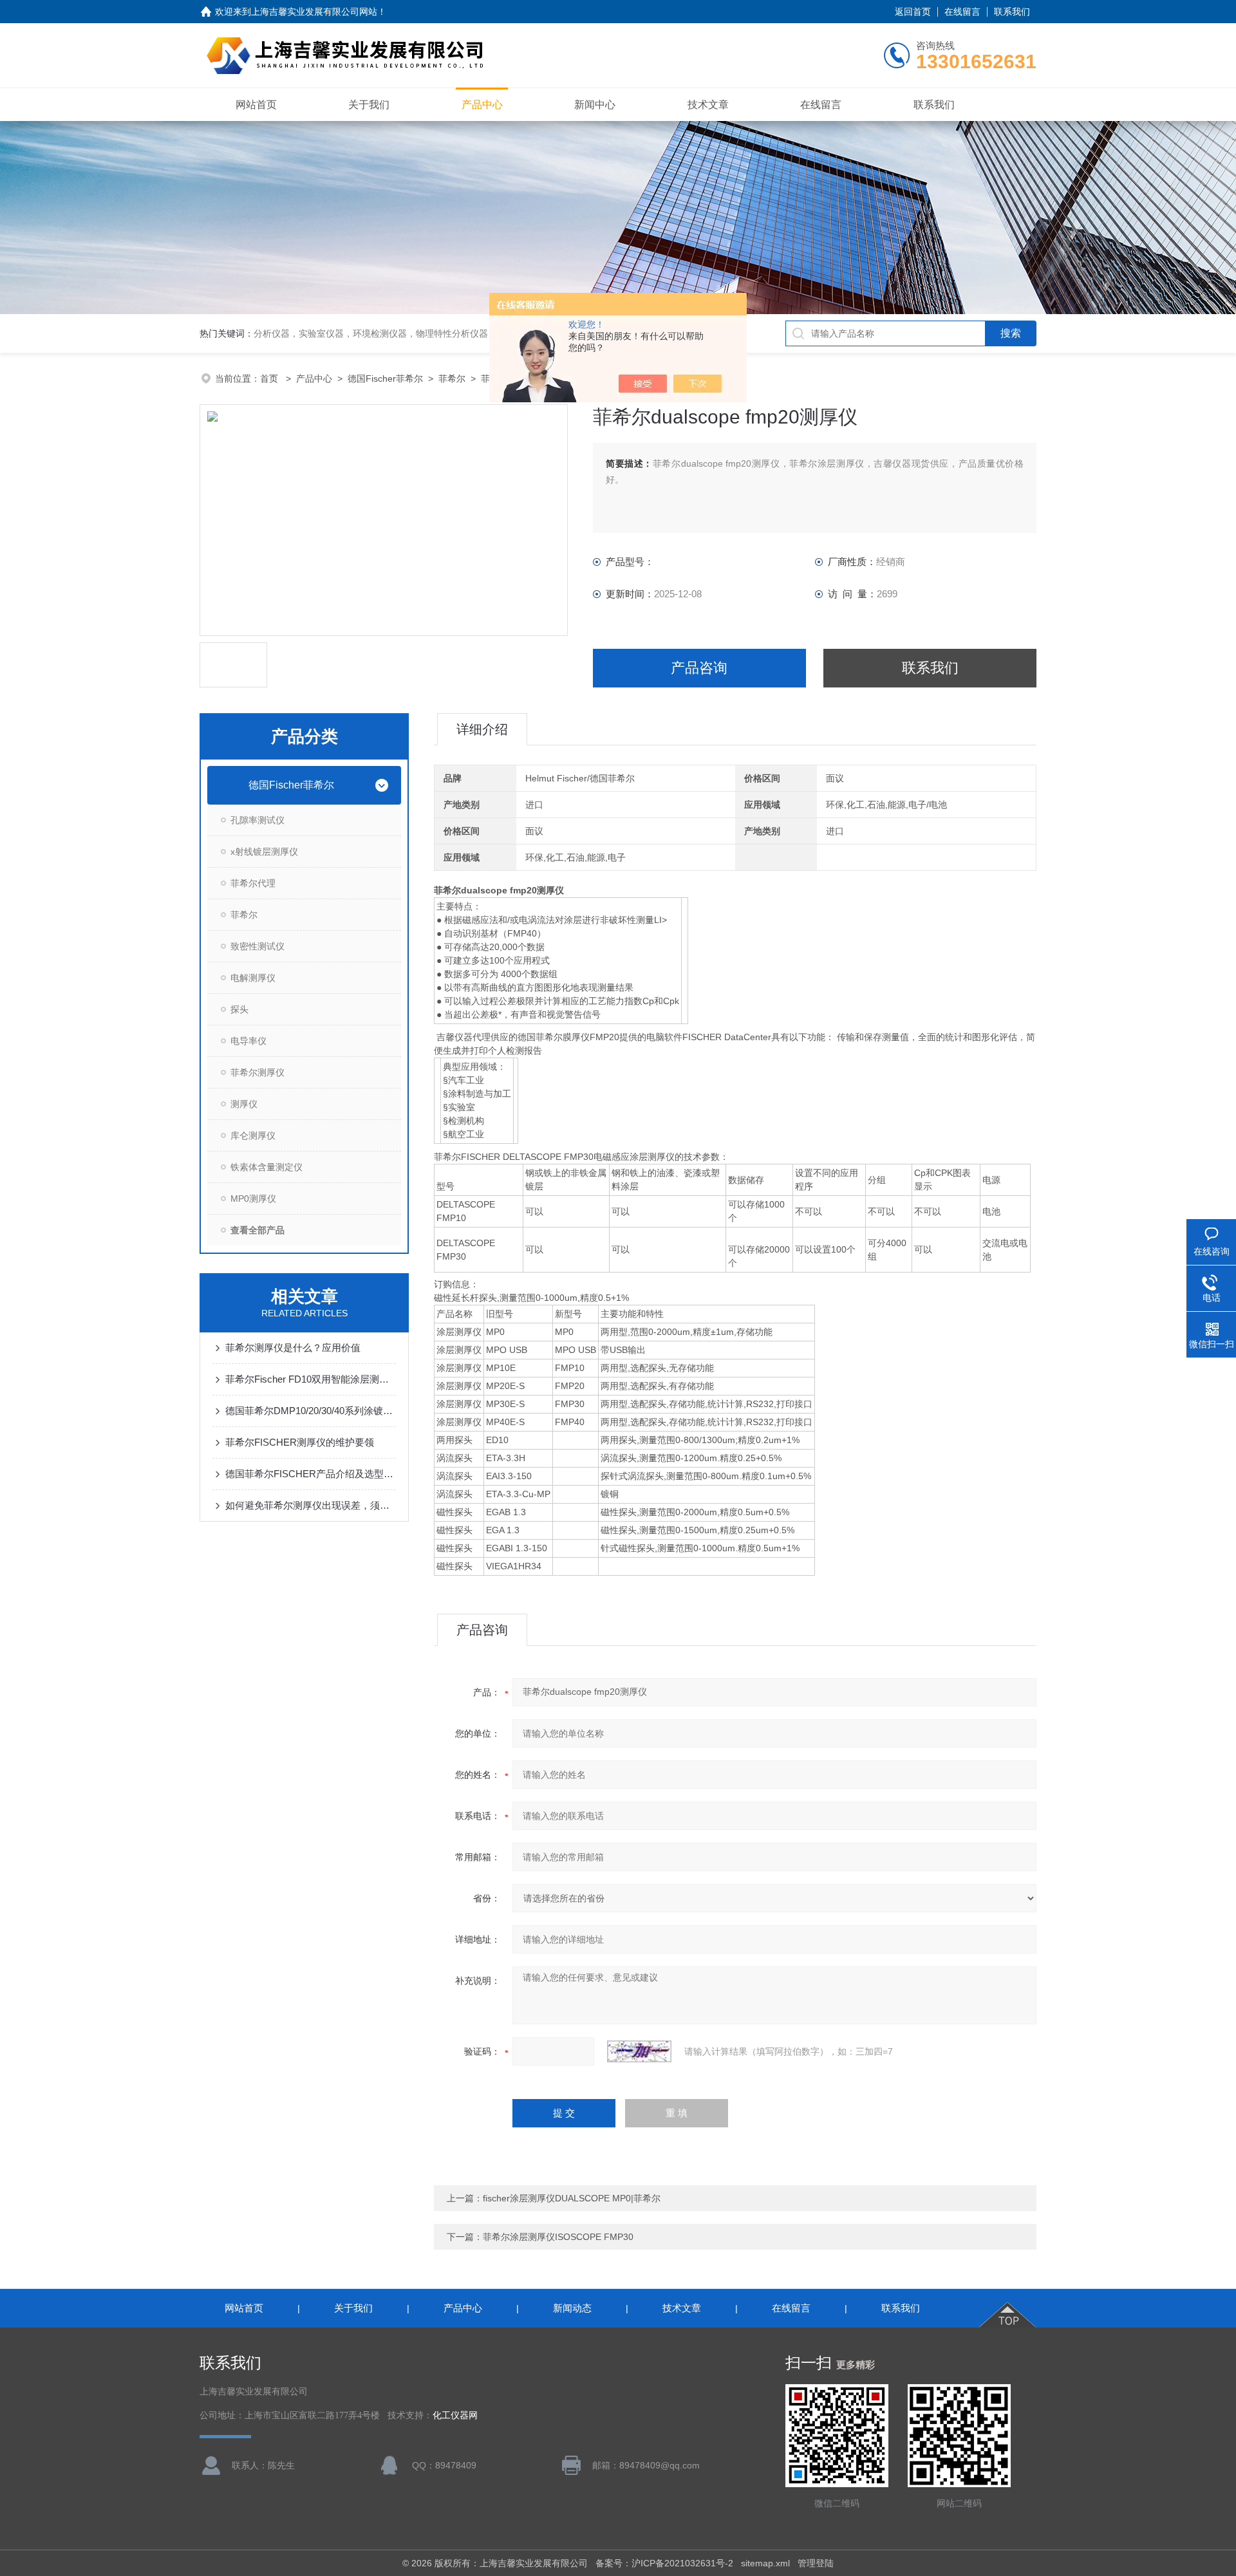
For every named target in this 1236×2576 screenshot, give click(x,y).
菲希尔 (452, 378)
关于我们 (369, 105)
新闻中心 (595, 105)
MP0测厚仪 (253, 1199)
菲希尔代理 (253, 883)
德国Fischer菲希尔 (385, 378)
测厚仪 (244, 1104)
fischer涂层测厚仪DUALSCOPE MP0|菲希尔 (572, 2198)
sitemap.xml (765, 2563)
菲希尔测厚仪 (257, 1072)
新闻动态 (572, 2308)
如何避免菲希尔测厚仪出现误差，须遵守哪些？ (311, 1505)
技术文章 (708, 105)
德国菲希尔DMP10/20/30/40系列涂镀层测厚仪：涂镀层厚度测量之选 (311, 1411)
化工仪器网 (455, 2415)
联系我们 (1012, 12)
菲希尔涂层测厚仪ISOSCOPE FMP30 (558, 2237)
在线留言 (962, 12)
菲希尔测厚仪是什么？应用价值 (293, 1348)
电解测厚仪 (253, 978)
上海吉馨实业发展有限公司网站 (314, 12)
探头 (239, 1009)
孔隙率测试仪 (257, 820)
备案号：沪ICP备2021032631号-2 (664, 2563)
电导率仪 (248, 1041)
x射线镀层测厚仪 (264, 852)
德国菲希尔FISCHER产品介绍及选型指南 (311, 1474)
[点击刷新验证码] (639, 2051)
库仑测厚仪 (253, 1135)
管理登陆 (816, 2563)
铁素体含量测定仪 (267, 1167)
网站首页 (256, 105)
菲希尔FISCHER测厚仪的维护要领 (300, 1442)
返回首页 (913, 12)
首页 (270, 378)
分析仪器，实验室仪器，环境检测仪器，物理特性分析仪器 (371, 333)
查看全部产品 (257, 1230)
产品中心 (482, 105)
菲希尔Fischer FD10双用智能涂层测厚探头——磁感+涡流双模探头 (311, 1379)
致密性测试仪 (257, 946)
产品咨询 (699, 668)
